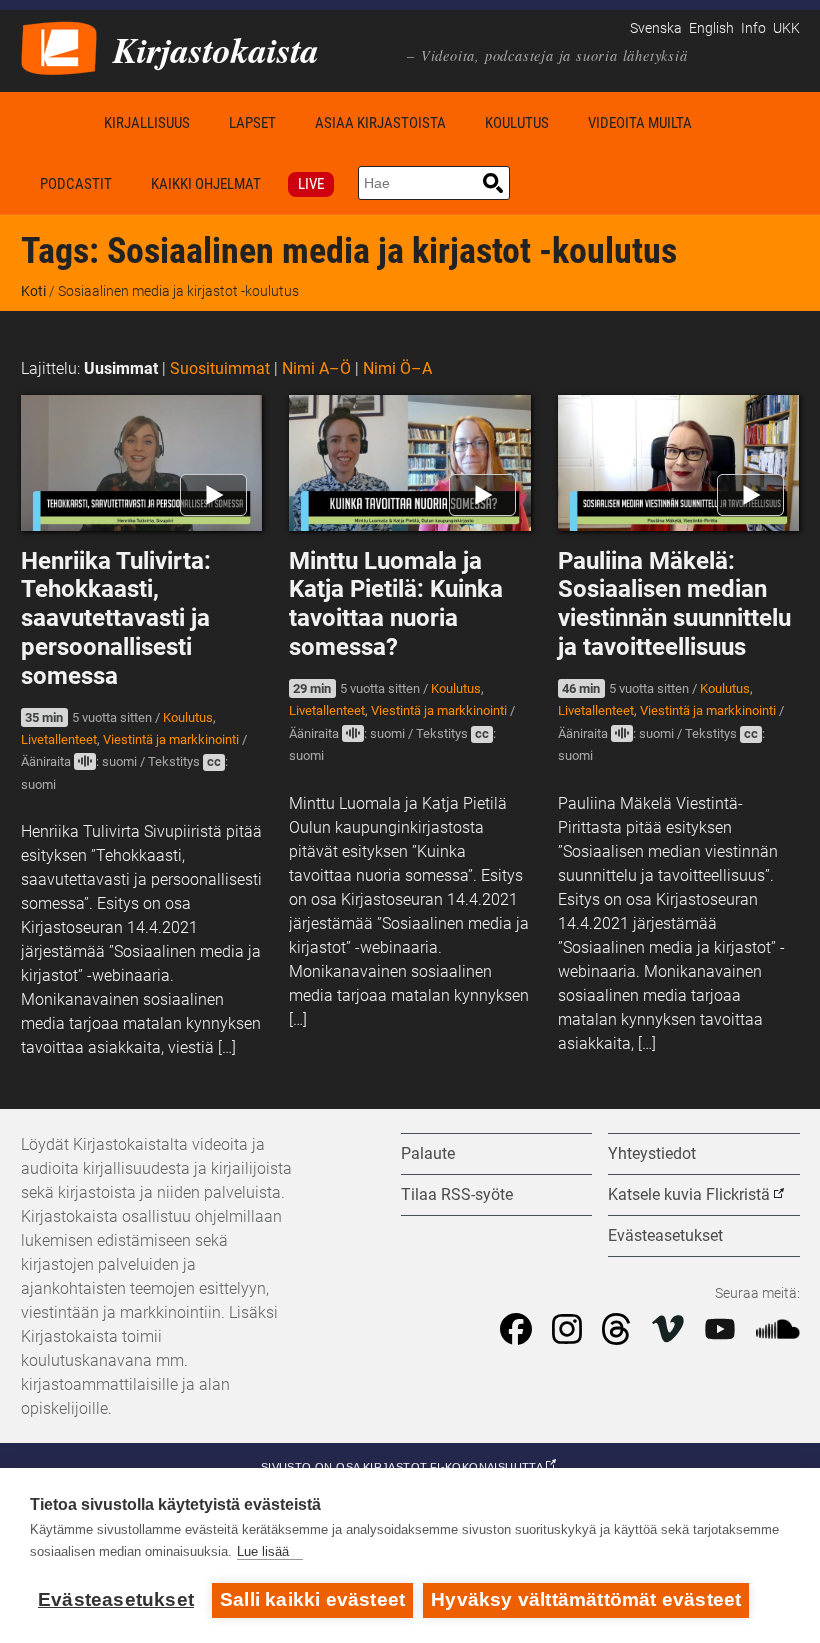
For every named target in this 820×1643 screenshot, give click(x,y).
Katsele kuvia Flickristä (689, 1194)
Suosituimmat (220, 368)
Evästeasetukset (116, 1599)
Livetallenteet (59, 739)
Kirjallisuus (147, 123)
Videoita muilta (640, 123)
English (711, 28)
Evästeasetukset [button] (665, 1235)
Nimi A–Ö (316, 368)
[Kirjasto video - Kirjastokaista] (59, 46)
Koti (53, 122)
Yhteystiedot (652, 1153)
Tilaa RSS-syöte (457, 1194)
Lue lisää (263, 1551)
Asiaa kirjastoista (380, 123)
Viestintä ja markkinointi (171, 739)
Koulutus (517, 123)
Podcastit (76, 184)
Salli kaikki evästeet (312, 1599)
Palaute (428, 1153)
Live (311, 184)
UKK (786, 28)
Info (753, 28)
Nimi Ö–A (397, 368)
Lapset (252, 123)
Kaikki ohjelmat (206, 184)
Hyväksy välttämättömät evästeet (586, 1599)
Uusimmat (121, 368)
